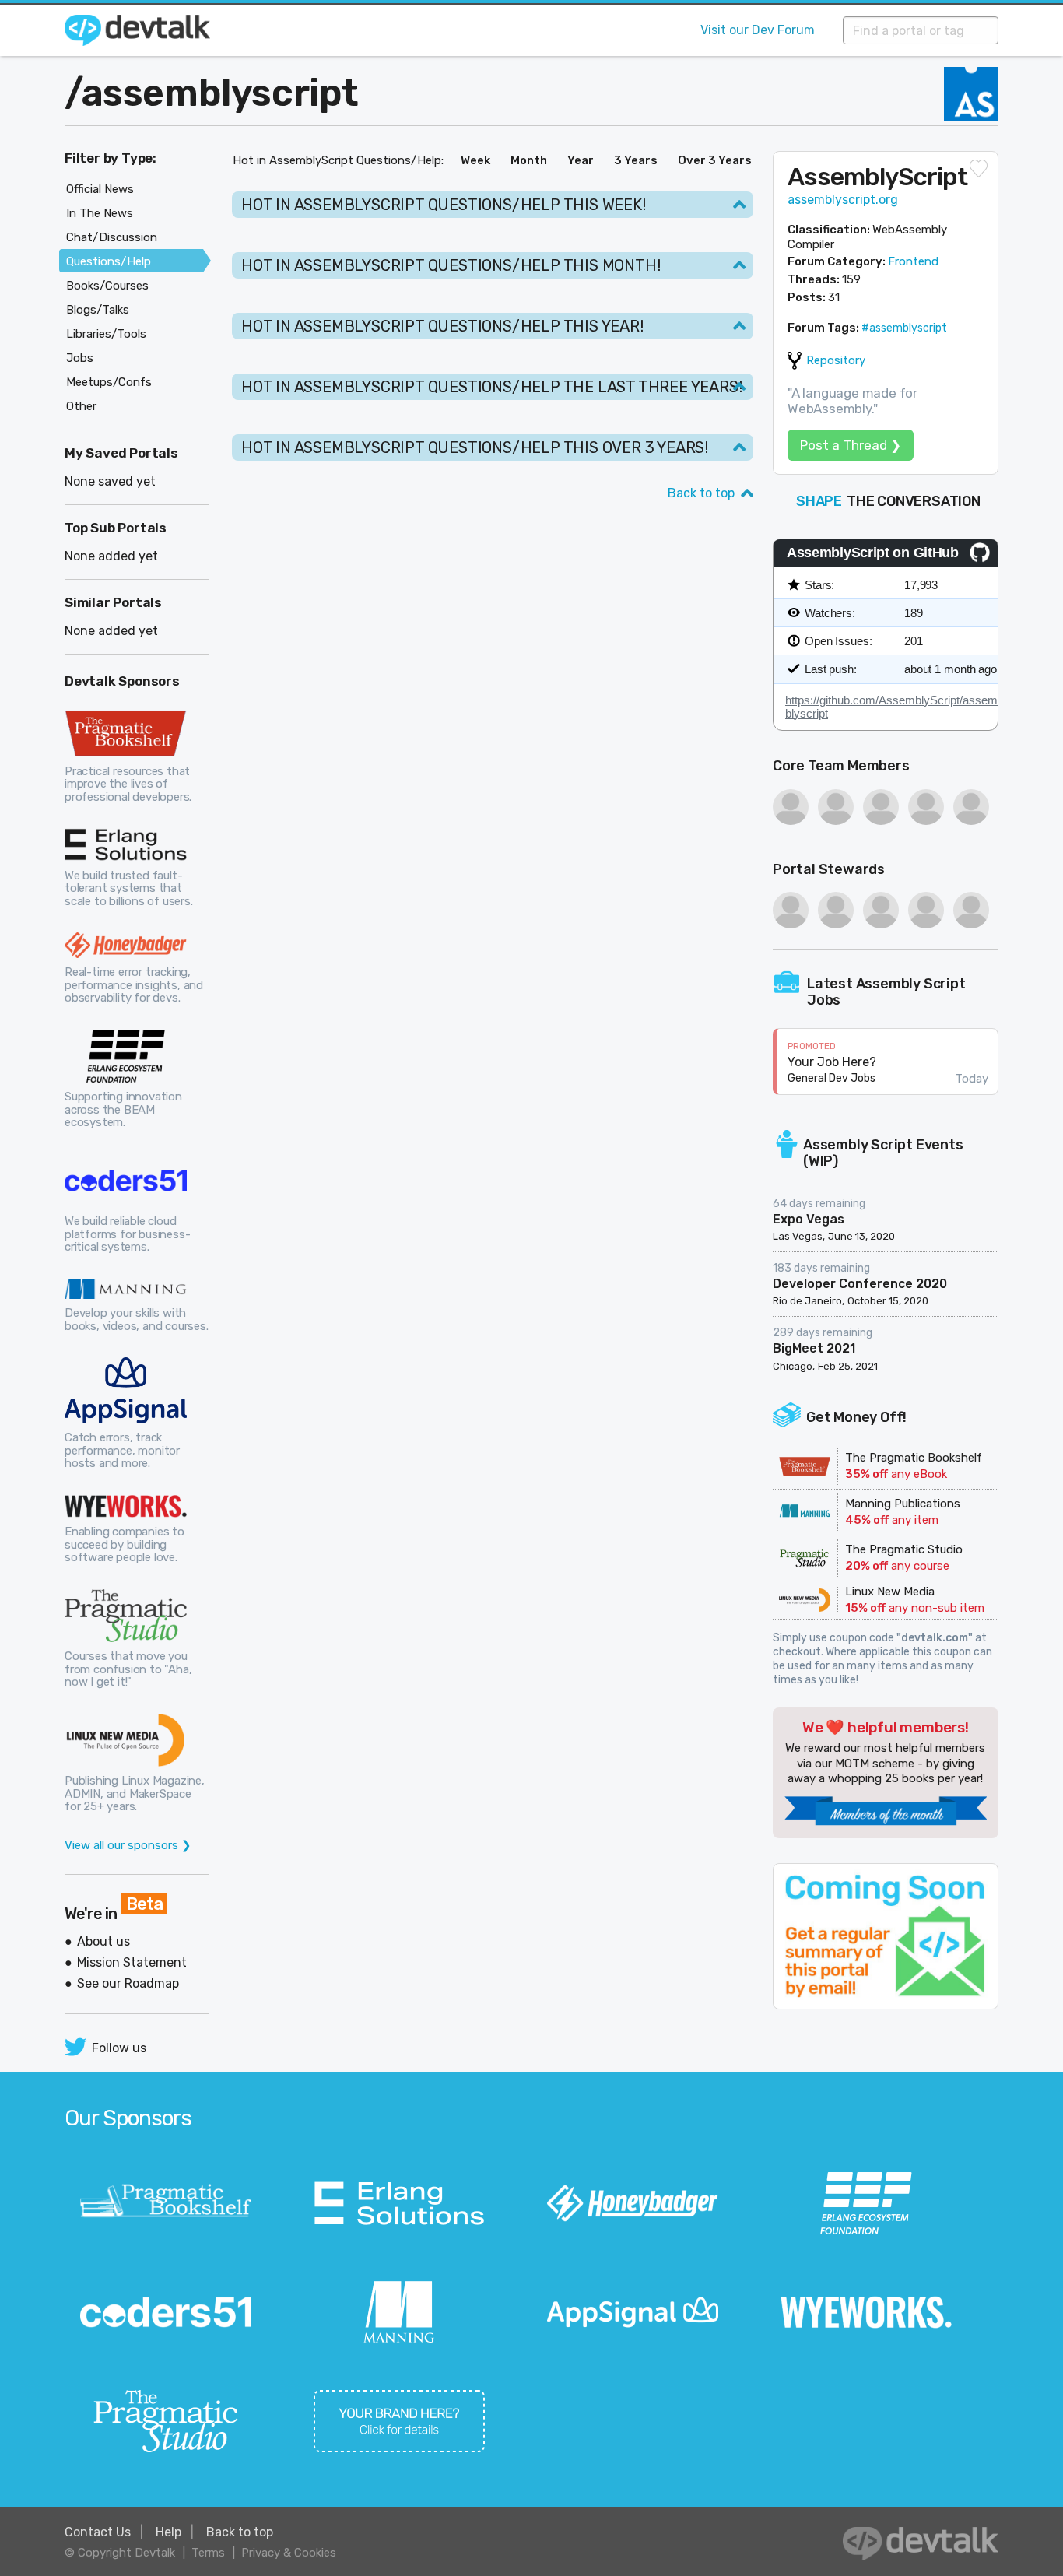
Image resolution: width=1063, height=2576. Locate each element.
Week (475, 160)
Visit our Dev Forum (758, 30)
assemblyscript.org (843, 200)
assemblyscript (220, 93)
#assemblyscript (904, 328)
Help (168, 2532)
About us (103, 1941)
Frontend (913, 261)
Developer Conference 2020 (860, 1284)
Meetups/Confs (109, 382)
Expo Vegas (809, 1219)
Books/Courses (107, 286)
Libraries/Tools (106, 334)
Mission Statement (132, 1962)
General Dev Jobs (831, 1078)
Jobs (80, 358)
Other (81, 406)
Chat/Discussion (112, 237)
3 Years (636, 160)
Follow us (119, 2048)
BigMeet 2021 (814, 1348)
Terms (208, 2553)
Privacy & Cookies (289, 2553)
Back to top (701, 493)
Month (529, 160)
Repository (836, 360)
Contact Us (98, 2532)
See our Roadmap (128, 1983)
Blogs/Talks (98, 310)
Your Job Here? (832, 1062)
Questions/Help (109, 261)
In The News (100, 213)
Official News (100, 189)
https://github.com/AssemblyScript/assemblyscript (891, 707)
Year (581, 160)
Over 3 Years (715, 160)
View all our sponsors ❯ (128, 1845)
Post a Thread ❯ (851, 445)
